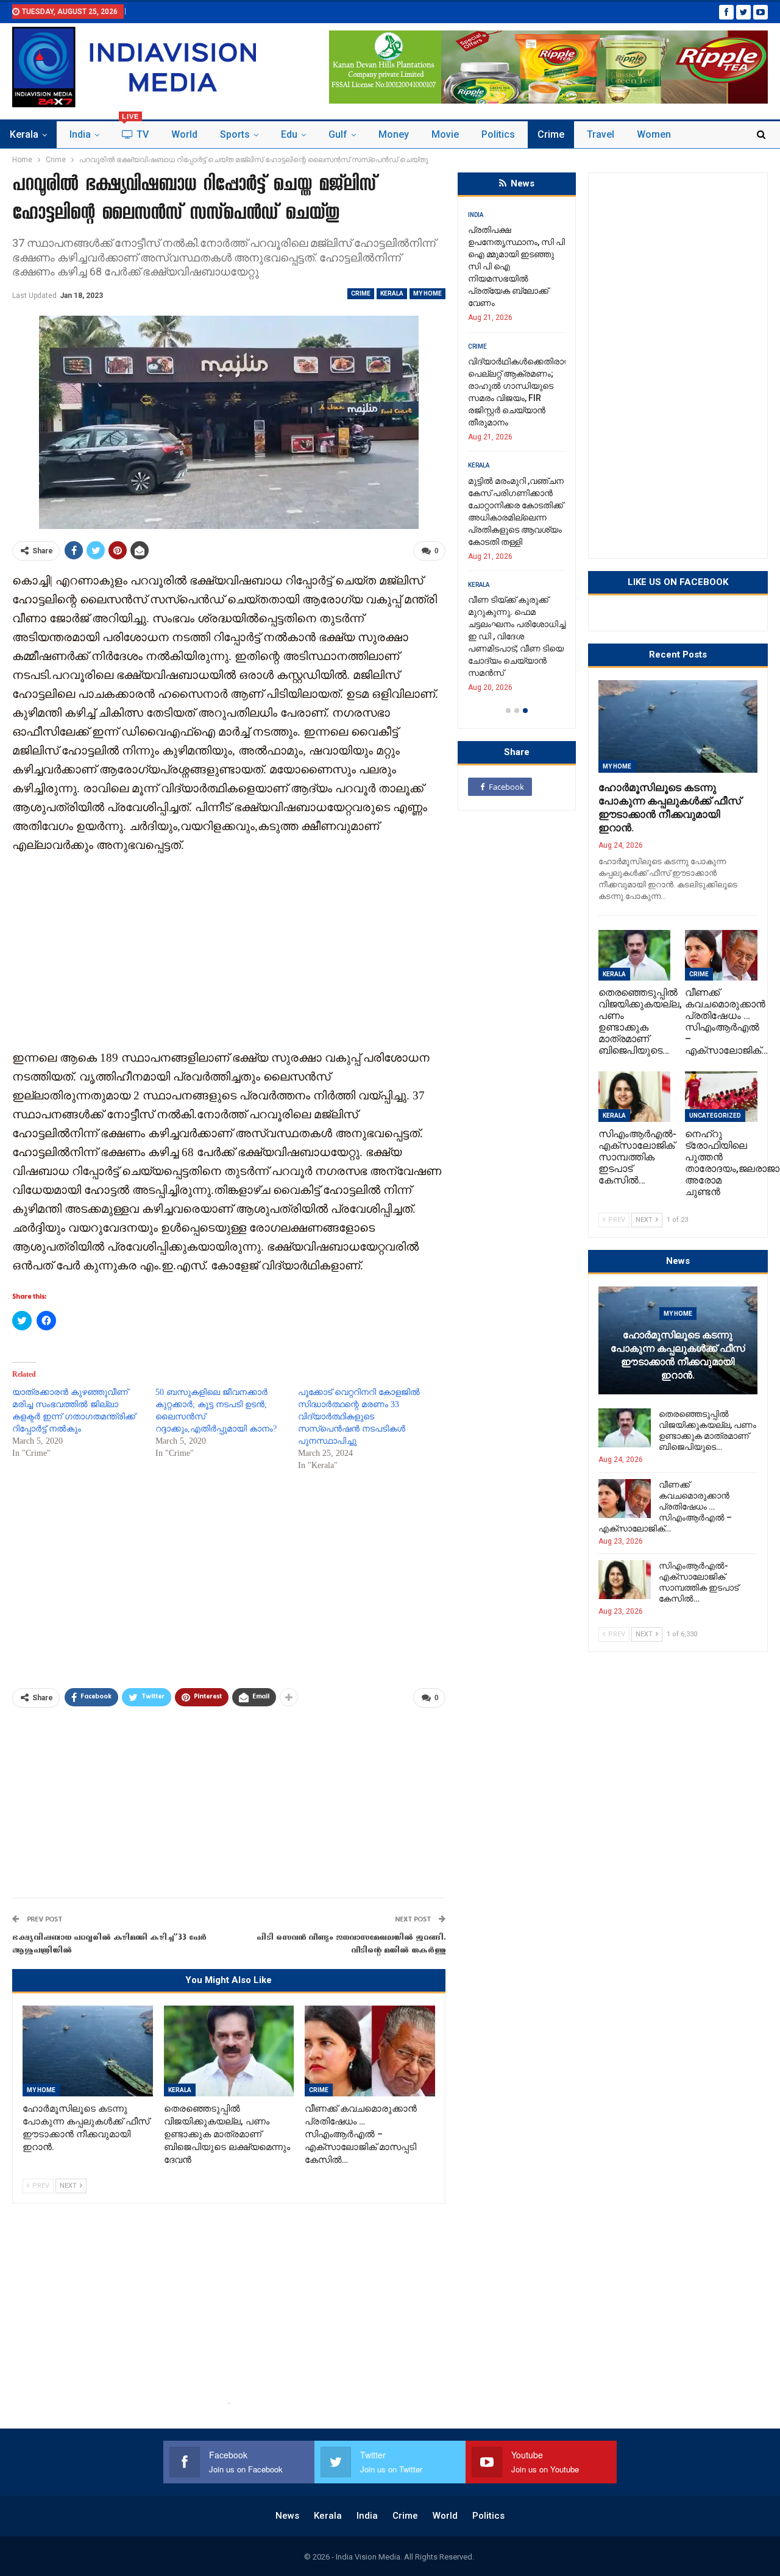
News (287, 2516)
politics (498, 134)
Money (394, 134)
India (80, 134)
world (184, 134)
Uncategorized (715, 1116)
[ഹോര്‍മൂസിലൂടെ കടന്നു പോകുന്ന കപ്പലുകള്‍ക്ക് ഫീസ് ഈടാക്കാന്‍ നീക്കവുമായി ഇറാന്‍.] (88, 2051)
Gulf (338, 134)
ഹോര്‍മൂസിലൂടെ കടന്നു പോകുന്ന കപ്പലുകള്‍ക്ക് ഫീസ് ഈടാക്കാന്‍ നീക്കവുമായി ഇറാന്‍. (678, 1355)
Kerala (24, 134)
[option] (517, 455)
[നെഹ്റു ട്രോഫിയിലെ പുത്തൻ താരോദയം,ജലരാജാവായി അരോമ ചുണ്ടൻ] (721, 1097)
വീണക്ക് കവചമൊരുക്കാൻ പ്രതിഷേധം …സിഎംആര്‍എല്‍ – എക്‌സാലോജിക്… (665, 1506)
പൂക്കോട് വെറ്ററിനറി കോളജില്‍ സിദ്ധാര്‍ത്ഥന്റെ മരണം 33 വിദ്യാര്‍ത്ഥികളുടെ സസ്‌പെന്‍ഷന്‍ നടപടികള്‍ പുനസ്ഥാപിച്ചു (359, 1417)
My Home (427, 293)
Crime (551, 134)
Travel (601, 134)
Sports (235, 134)
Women (654, 134)
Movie (445, 134)
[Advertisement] (229, 950)
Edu (289, 134)
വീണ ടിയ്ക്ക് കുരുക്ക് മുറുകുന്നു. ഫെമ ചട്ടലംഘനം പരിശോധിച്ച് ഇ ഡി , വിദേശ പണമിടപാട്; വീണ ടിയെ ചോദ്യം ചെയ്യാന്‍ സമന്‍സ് (517, 636)
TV (135, 131)
